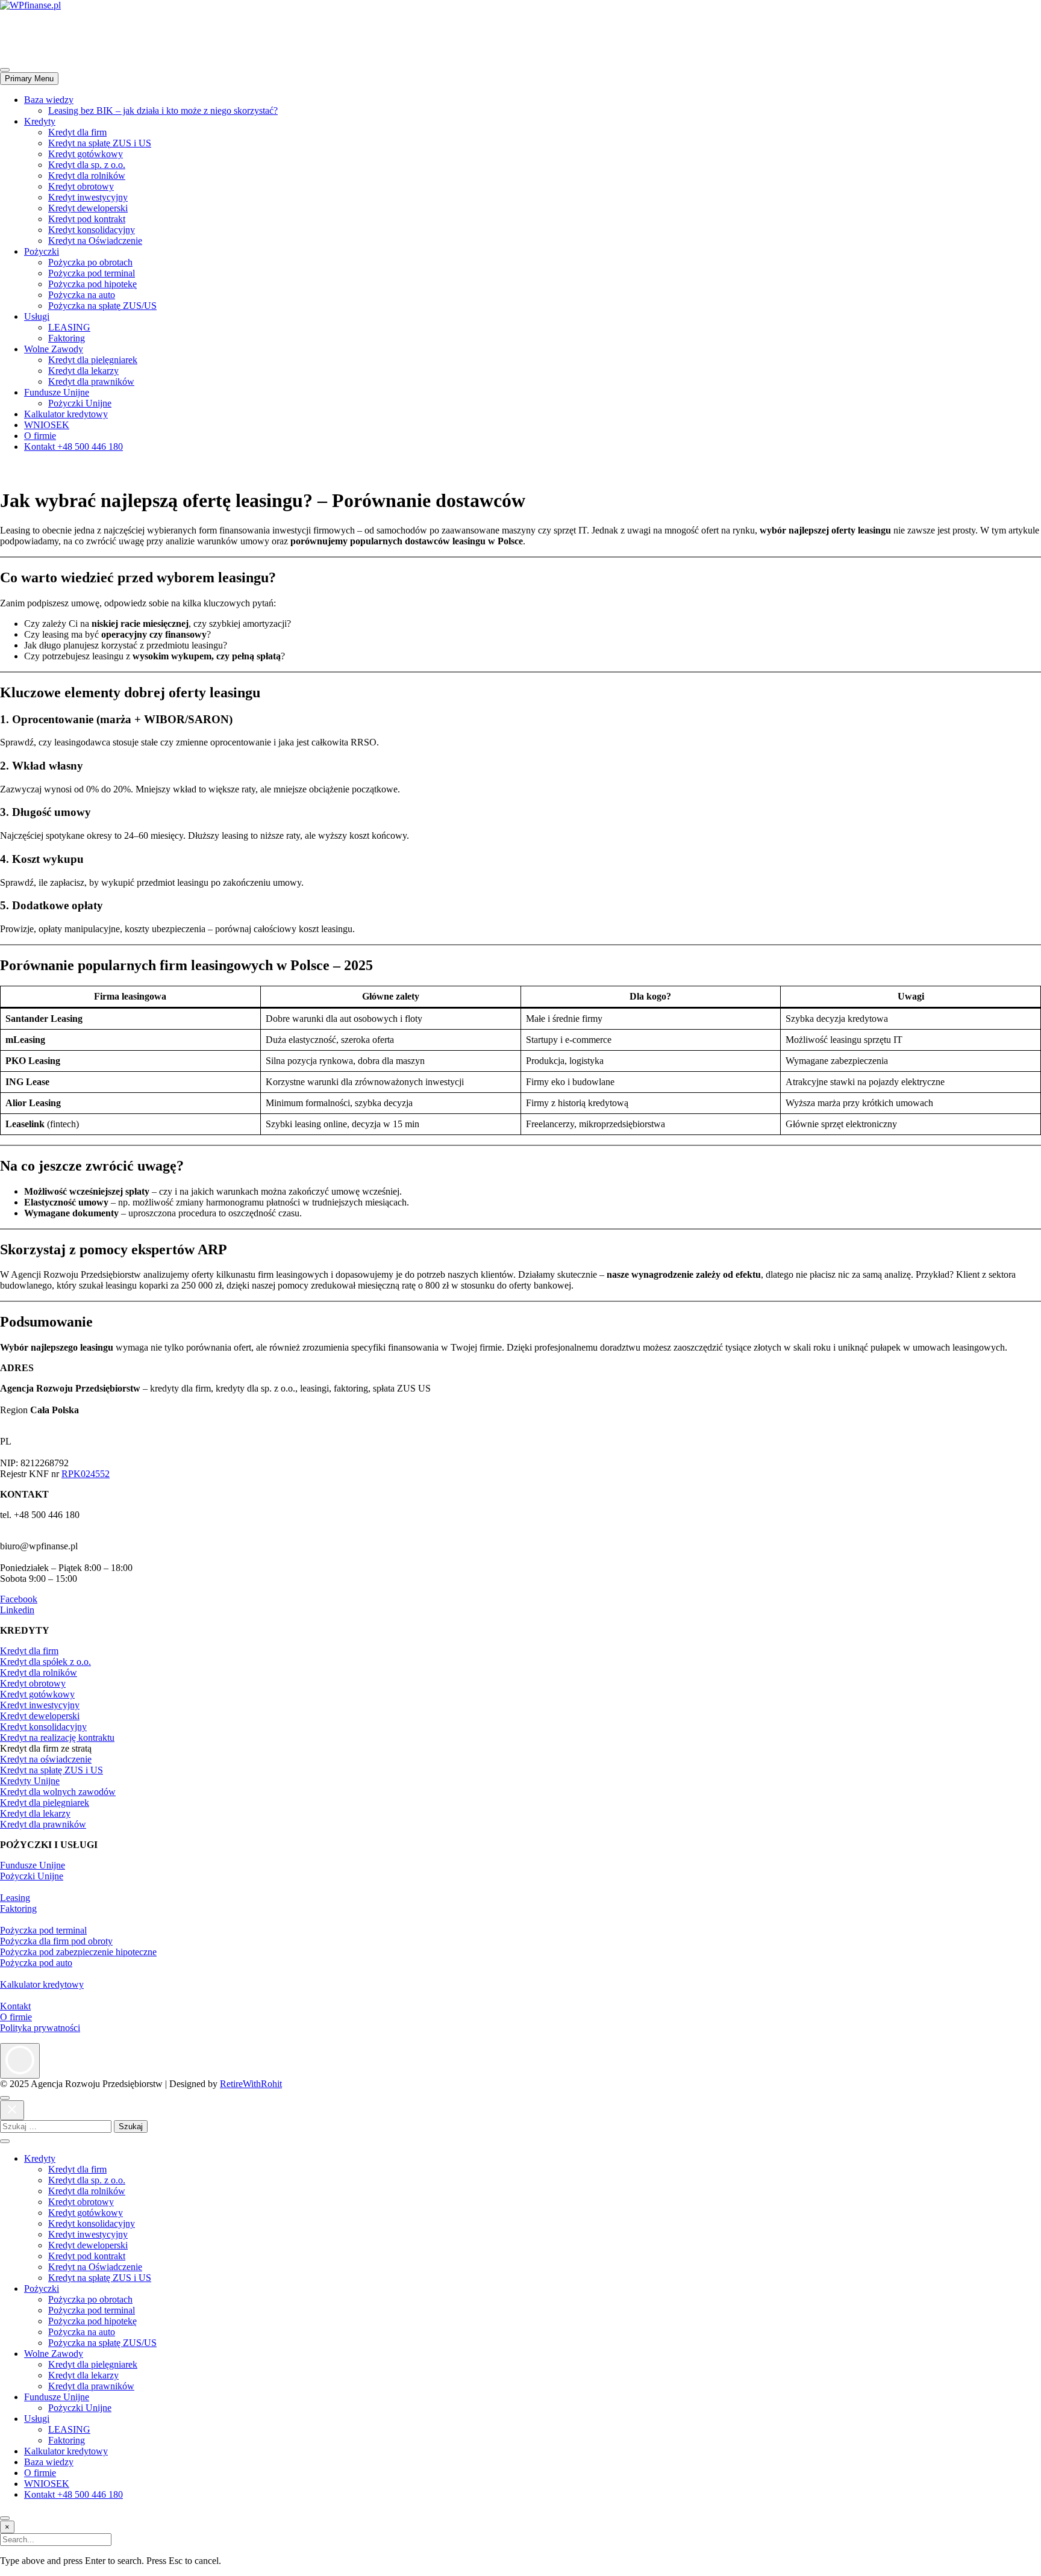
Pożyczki (42, 251)
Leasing (15, 1898)
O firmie (40, 436)
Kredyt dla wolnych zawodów (58, 1792)
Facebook (19, 1599)
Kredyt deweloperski (88, 208)
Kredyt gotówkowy (86, 154)
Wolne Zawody (54, 349)
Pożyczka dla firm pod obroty (56, 1941)
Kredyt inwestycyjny (88, 197)
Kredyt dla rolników (87, 176)
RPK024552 (86, 1474)
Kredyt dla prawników (91, 381)
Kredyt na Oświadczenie (95, 241)
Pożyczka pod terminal (92, 273)
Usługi (37, 316)
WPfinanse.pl (26, 26)
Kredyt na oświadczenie (46, 1759)
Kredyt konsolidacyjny (92, 230)
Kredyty (40, 121)
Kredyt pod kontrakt (87, 219)
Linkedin (17, 1610)
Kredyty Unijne (30, 1781)
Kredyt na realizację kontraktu (57, 1738)
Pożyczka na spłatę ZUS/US (102, 306)
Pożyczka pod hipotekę (92, 284)
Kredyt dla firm (77, 132)
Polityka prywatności (40, 2028)
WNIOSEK (47, 425)
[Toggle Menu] (5, 2141)
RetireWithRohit (251, 2084)
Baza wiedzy (49, 100)
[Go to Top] (5, 2518)
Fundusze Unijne (57, 392)
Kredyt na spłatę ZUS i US (100, 143)
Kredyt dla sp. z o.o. (87, 165)
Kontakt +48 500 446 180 (73, 446)
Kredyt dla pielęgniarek (93, 360)
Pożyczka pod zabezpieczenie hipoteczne (78, 1952)
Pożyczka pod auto (36, 1963)
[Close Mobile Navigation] (5, 70)
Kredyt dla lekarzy (83, 371)
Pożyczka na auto (82, 295)
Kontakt (15, 2006)
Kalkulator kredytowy (66, 414)
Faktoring (67, 338)
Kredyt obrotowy (81, 186)
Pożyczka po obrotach (90, 262)
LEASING (69, 327)
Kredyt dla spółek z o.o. (45, 1662)
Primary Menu (29, 79)
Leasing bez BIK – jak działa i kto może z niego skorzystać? (163, 110)
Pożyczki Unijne (80, 403)
